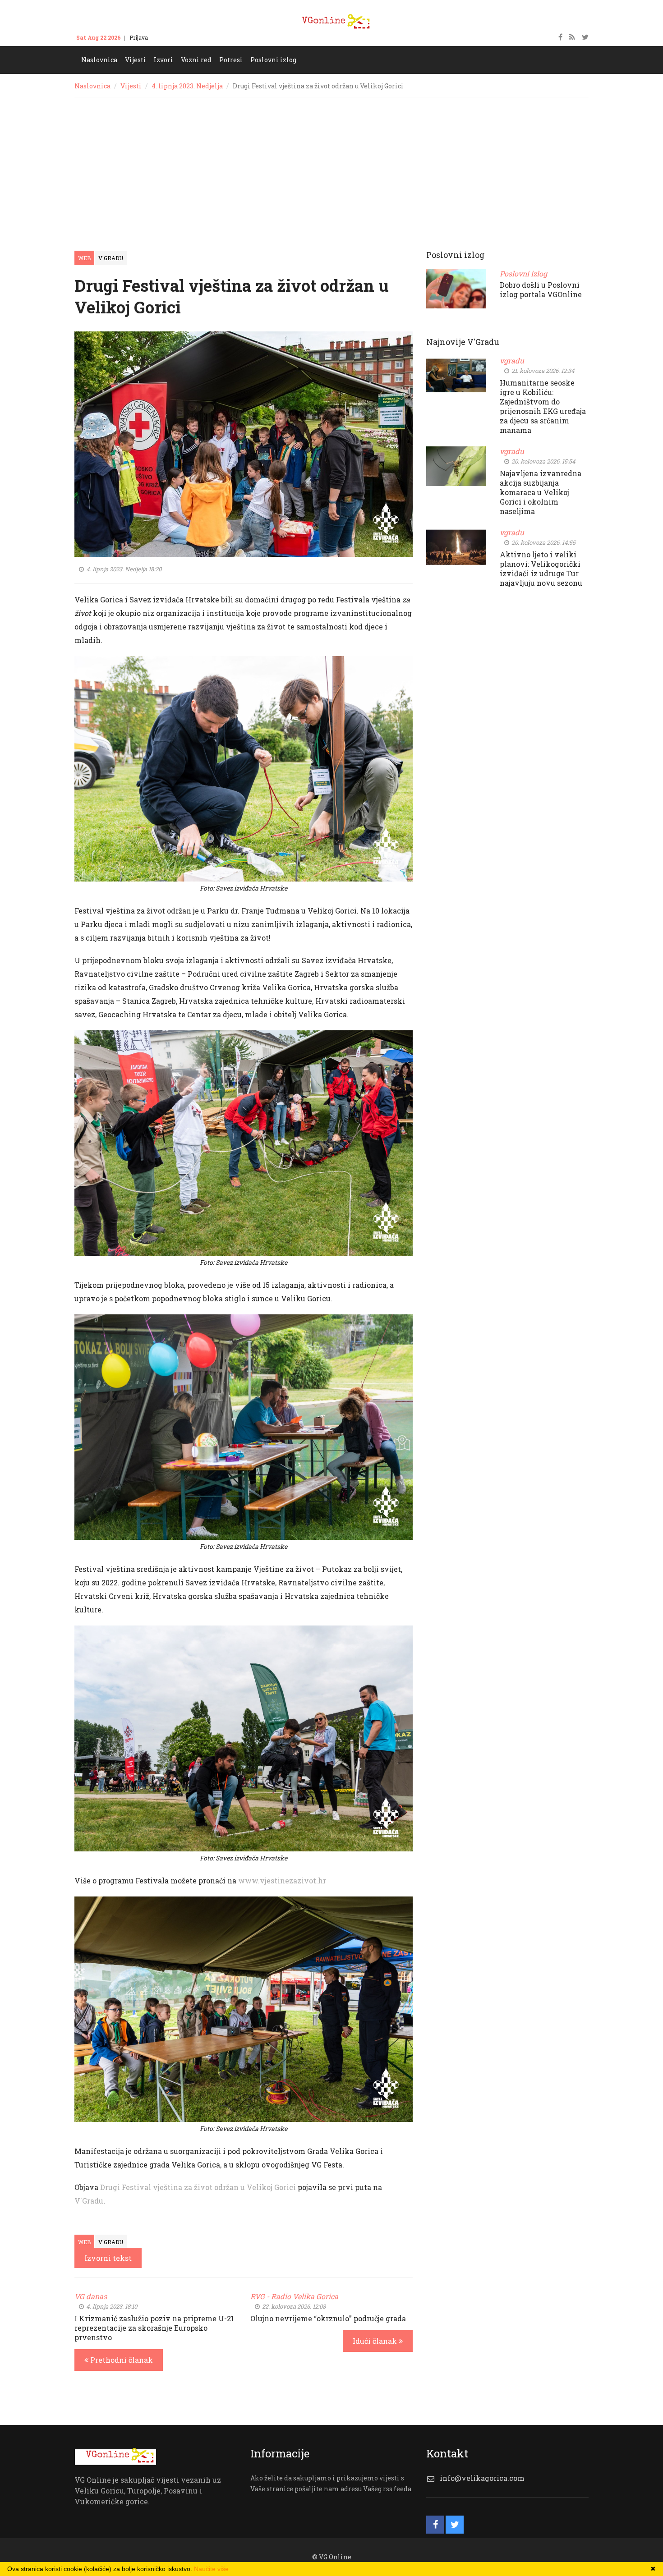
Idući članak (376, 2341)
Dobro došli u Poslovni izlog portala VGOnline (541, 289)
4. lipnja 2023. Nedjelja (187, 86)
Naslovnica (92, 86)
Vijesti (131, 86)
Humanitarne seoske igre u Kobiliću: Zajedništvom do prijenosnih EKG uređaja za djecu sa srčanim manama (543, 406)
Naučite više (211, 2569)
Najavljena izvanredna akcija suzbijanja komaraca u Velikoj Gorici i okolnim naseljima (541, 492)
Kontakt (167, 37)
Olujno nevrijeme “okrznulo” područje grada (328, 2318)
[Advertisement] (331, 165)
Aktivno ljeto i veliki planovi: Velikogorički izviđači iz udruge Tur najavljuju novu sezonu (541, 569)
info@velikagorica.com (482, 2478)
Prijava (139, 37)
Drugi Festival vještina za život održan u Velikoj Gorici (198, 2187)
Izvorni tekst (108, 2258)
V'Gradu (111, 258)
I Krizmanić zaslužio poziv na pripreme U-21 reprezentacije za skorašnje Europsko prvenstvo (154, 2328)
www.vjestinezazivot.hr (282, 1880)
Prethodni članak (121, 2360)
